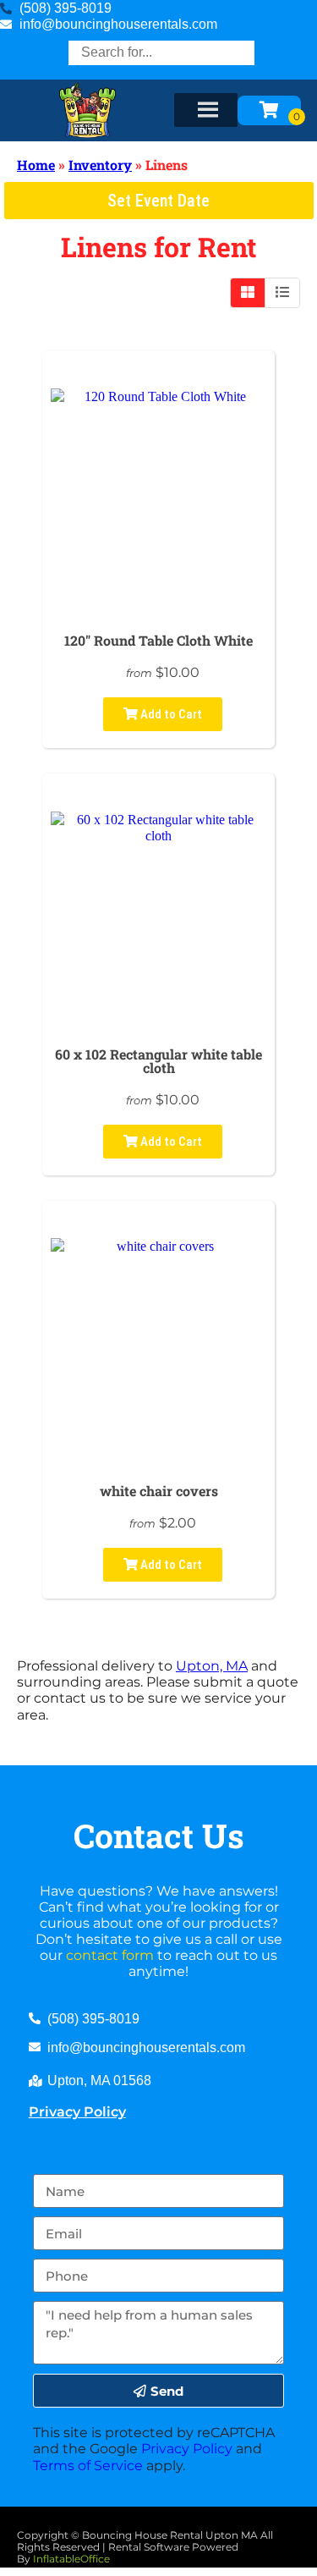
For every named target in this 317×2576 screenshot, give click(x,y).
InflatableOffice (71, 2559)
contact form (110, 1955)
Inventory (100, 165)
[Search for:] (161, 52)
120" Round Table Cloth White (158, 640)
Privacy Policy (77, 2112)
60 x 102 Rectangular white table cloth (158, 1061)
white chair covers (159, 1491)
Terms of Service (88, 2466)
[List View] (282, 293)
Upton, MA (212, 1666)
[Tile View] (248, 293)
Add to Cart (170, 714)
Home (36, 165)
